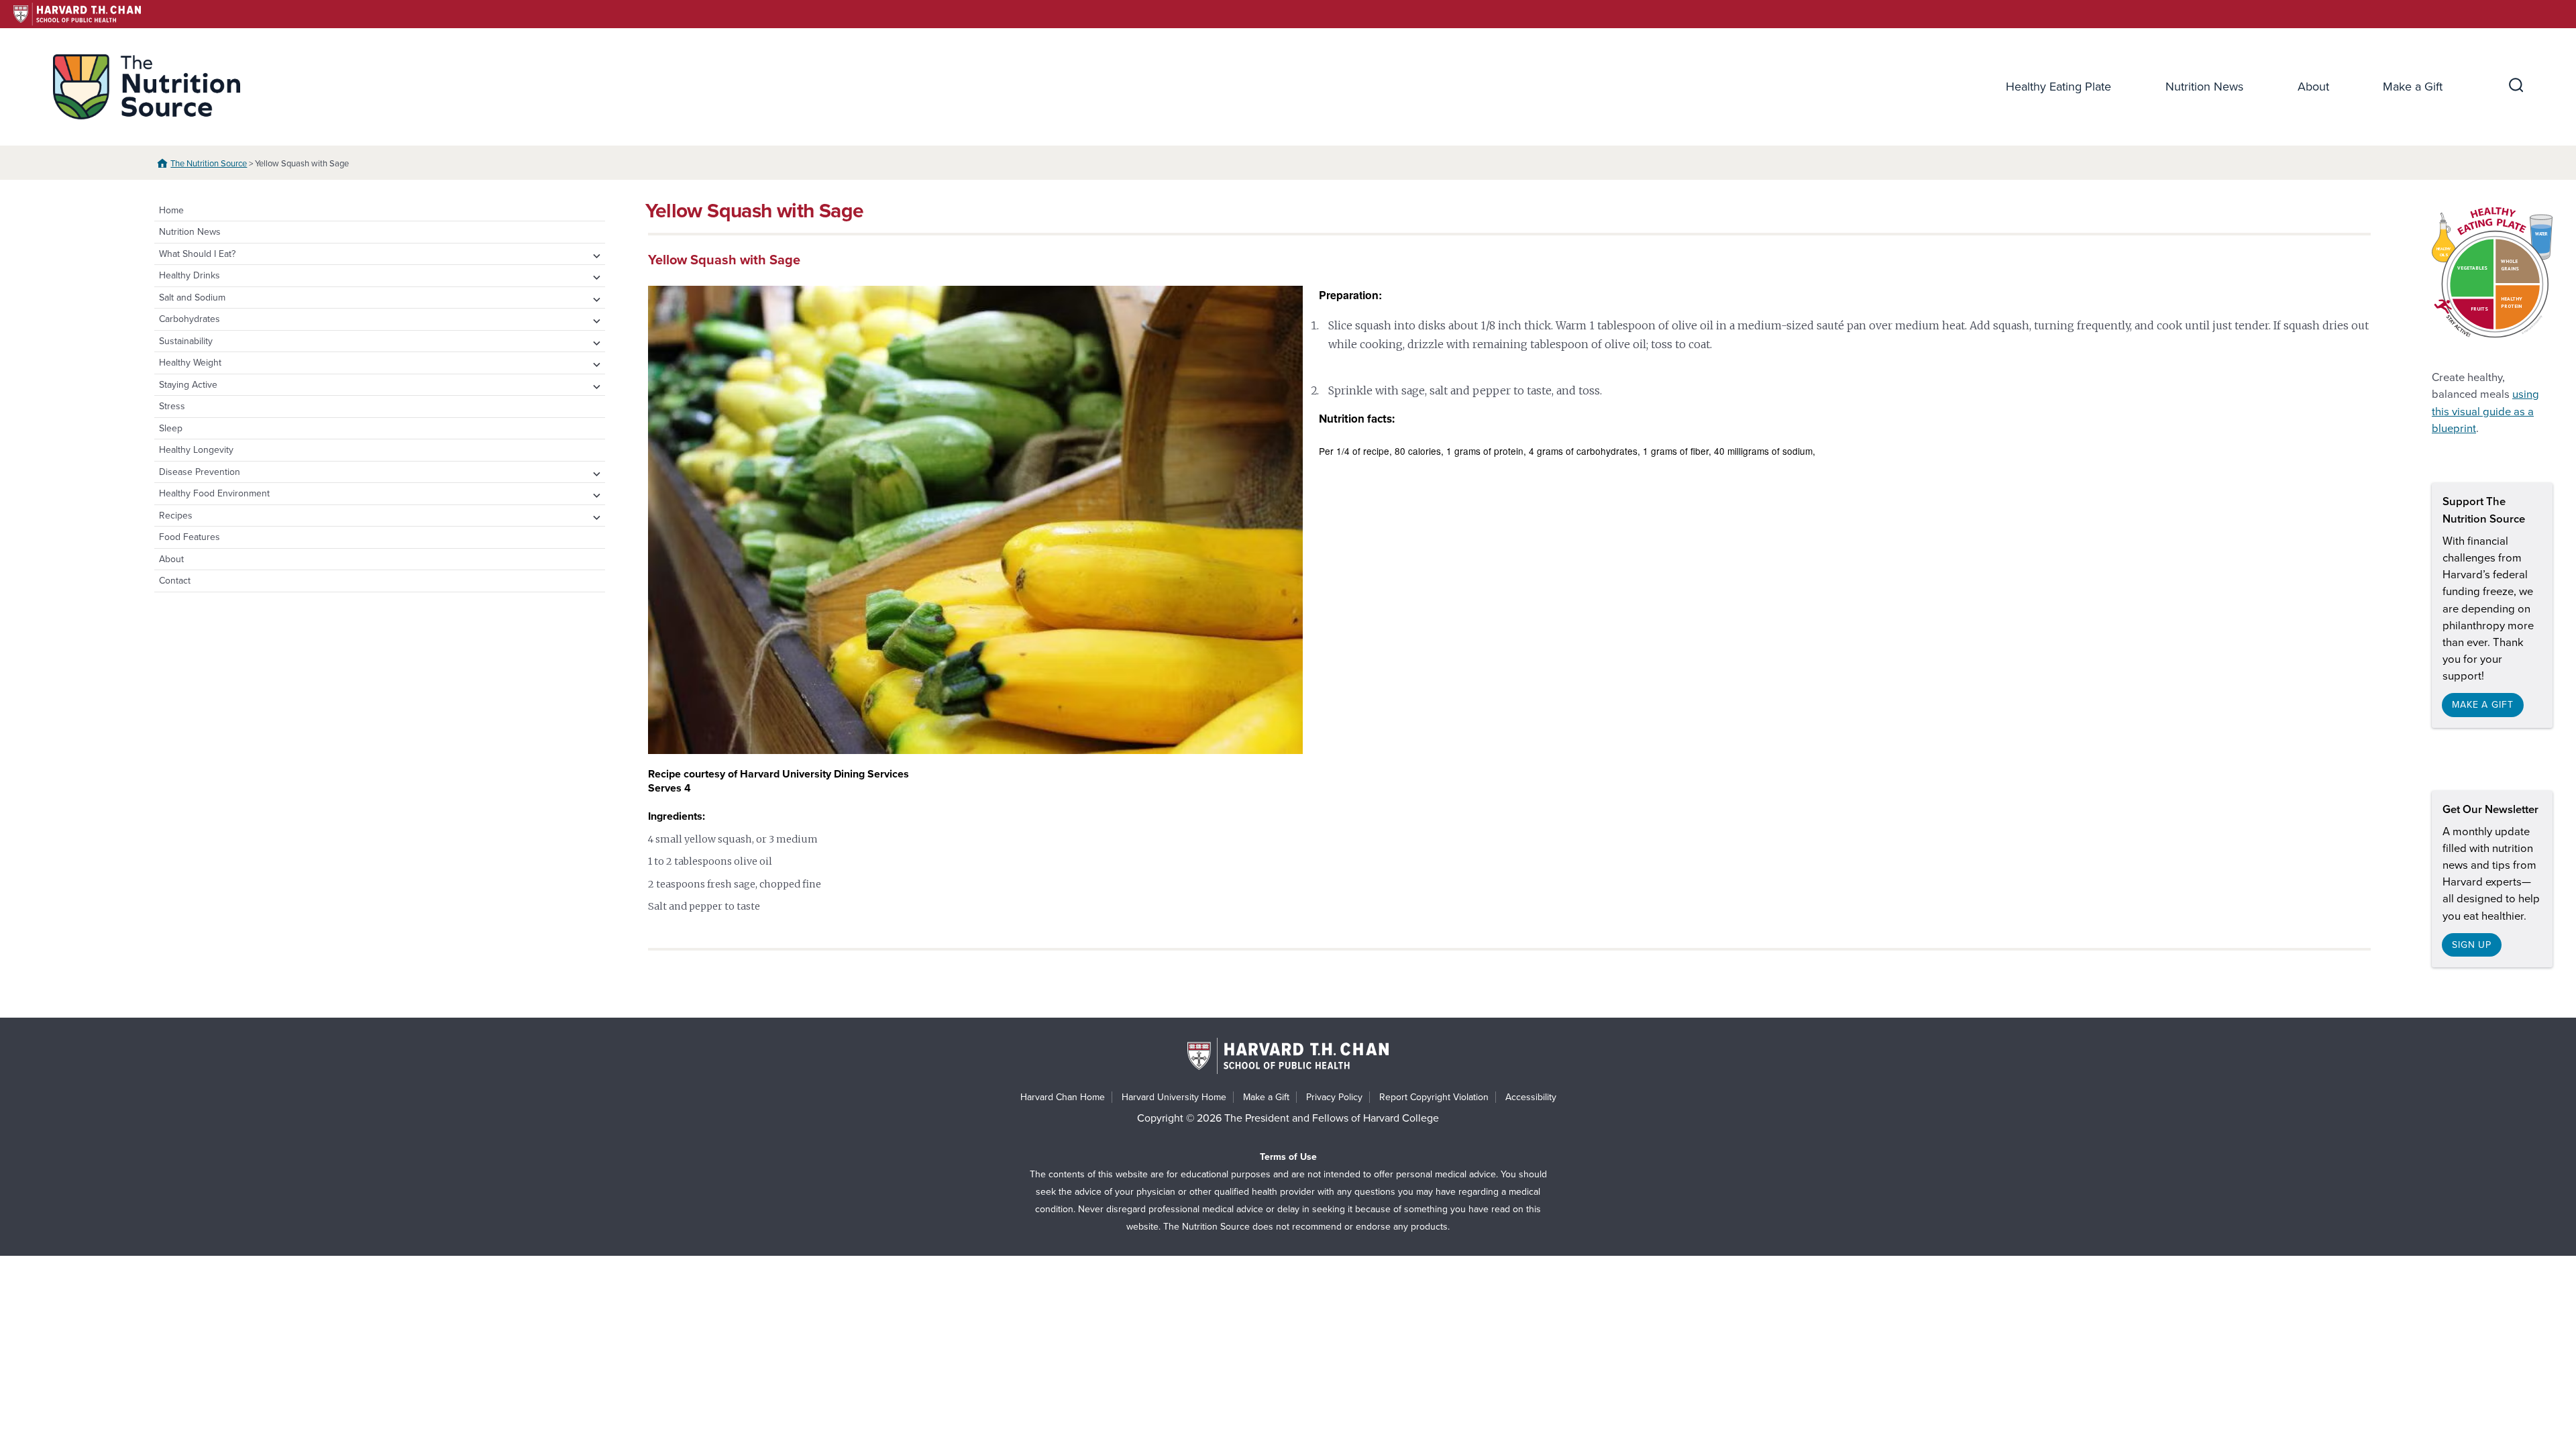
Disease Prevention (200, 472)
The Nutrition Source (209, 164)
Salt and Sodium (192, 298)
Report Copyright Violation (1434, 1097)
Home (171, 210)
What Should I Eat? (197, 254)
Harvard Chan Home (1063, 1097)
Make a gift (2483, 705)
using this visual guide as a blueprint (2485, 411)
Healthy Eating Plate (2058, 87)
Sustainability (186, 341)
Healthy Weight (190, 363)
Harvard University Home (1174, 1097)
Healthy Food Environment (214, 493)
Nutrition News (2204, 87)
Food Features (190, 537)
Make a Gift (2413, 87)
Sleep (171, 428)
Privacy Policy (1334, 1097)
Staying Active (188, 385)
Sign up (2472, 945)
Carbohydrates (190, 319)
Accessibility (1531, 1097)
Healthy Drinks (190, 275)
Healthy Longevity (196, 450)
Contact (175, 581)
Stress (172, 406)
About (2313, 87)
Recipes (176, 516)
